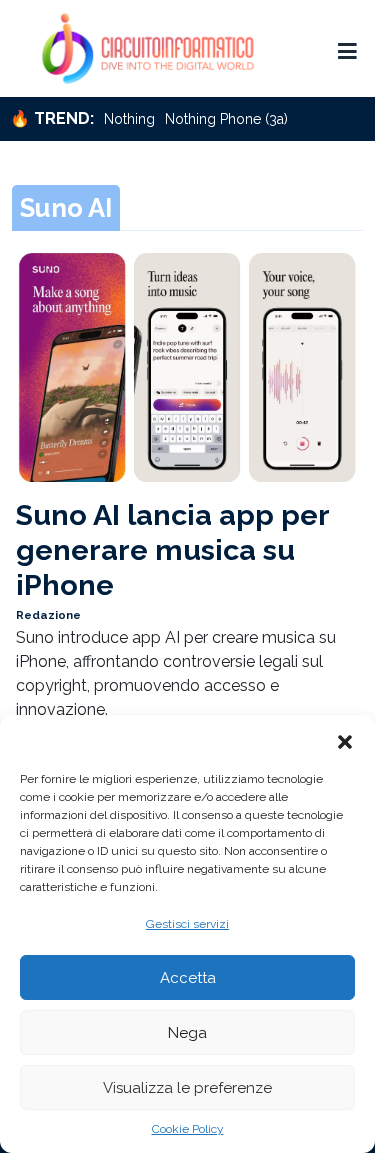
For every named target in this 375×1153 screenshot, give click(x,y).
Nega (187, 1033)
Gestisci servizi (187, 924)
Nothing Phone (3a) (226, 119)
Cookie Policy (188, 1129)
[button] (345, 740)
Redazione (48, 615)
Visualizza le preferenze (187, 1088)
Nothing (129, 119)
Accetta (188, 978)
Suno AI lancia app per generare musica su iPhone (172, 549)
